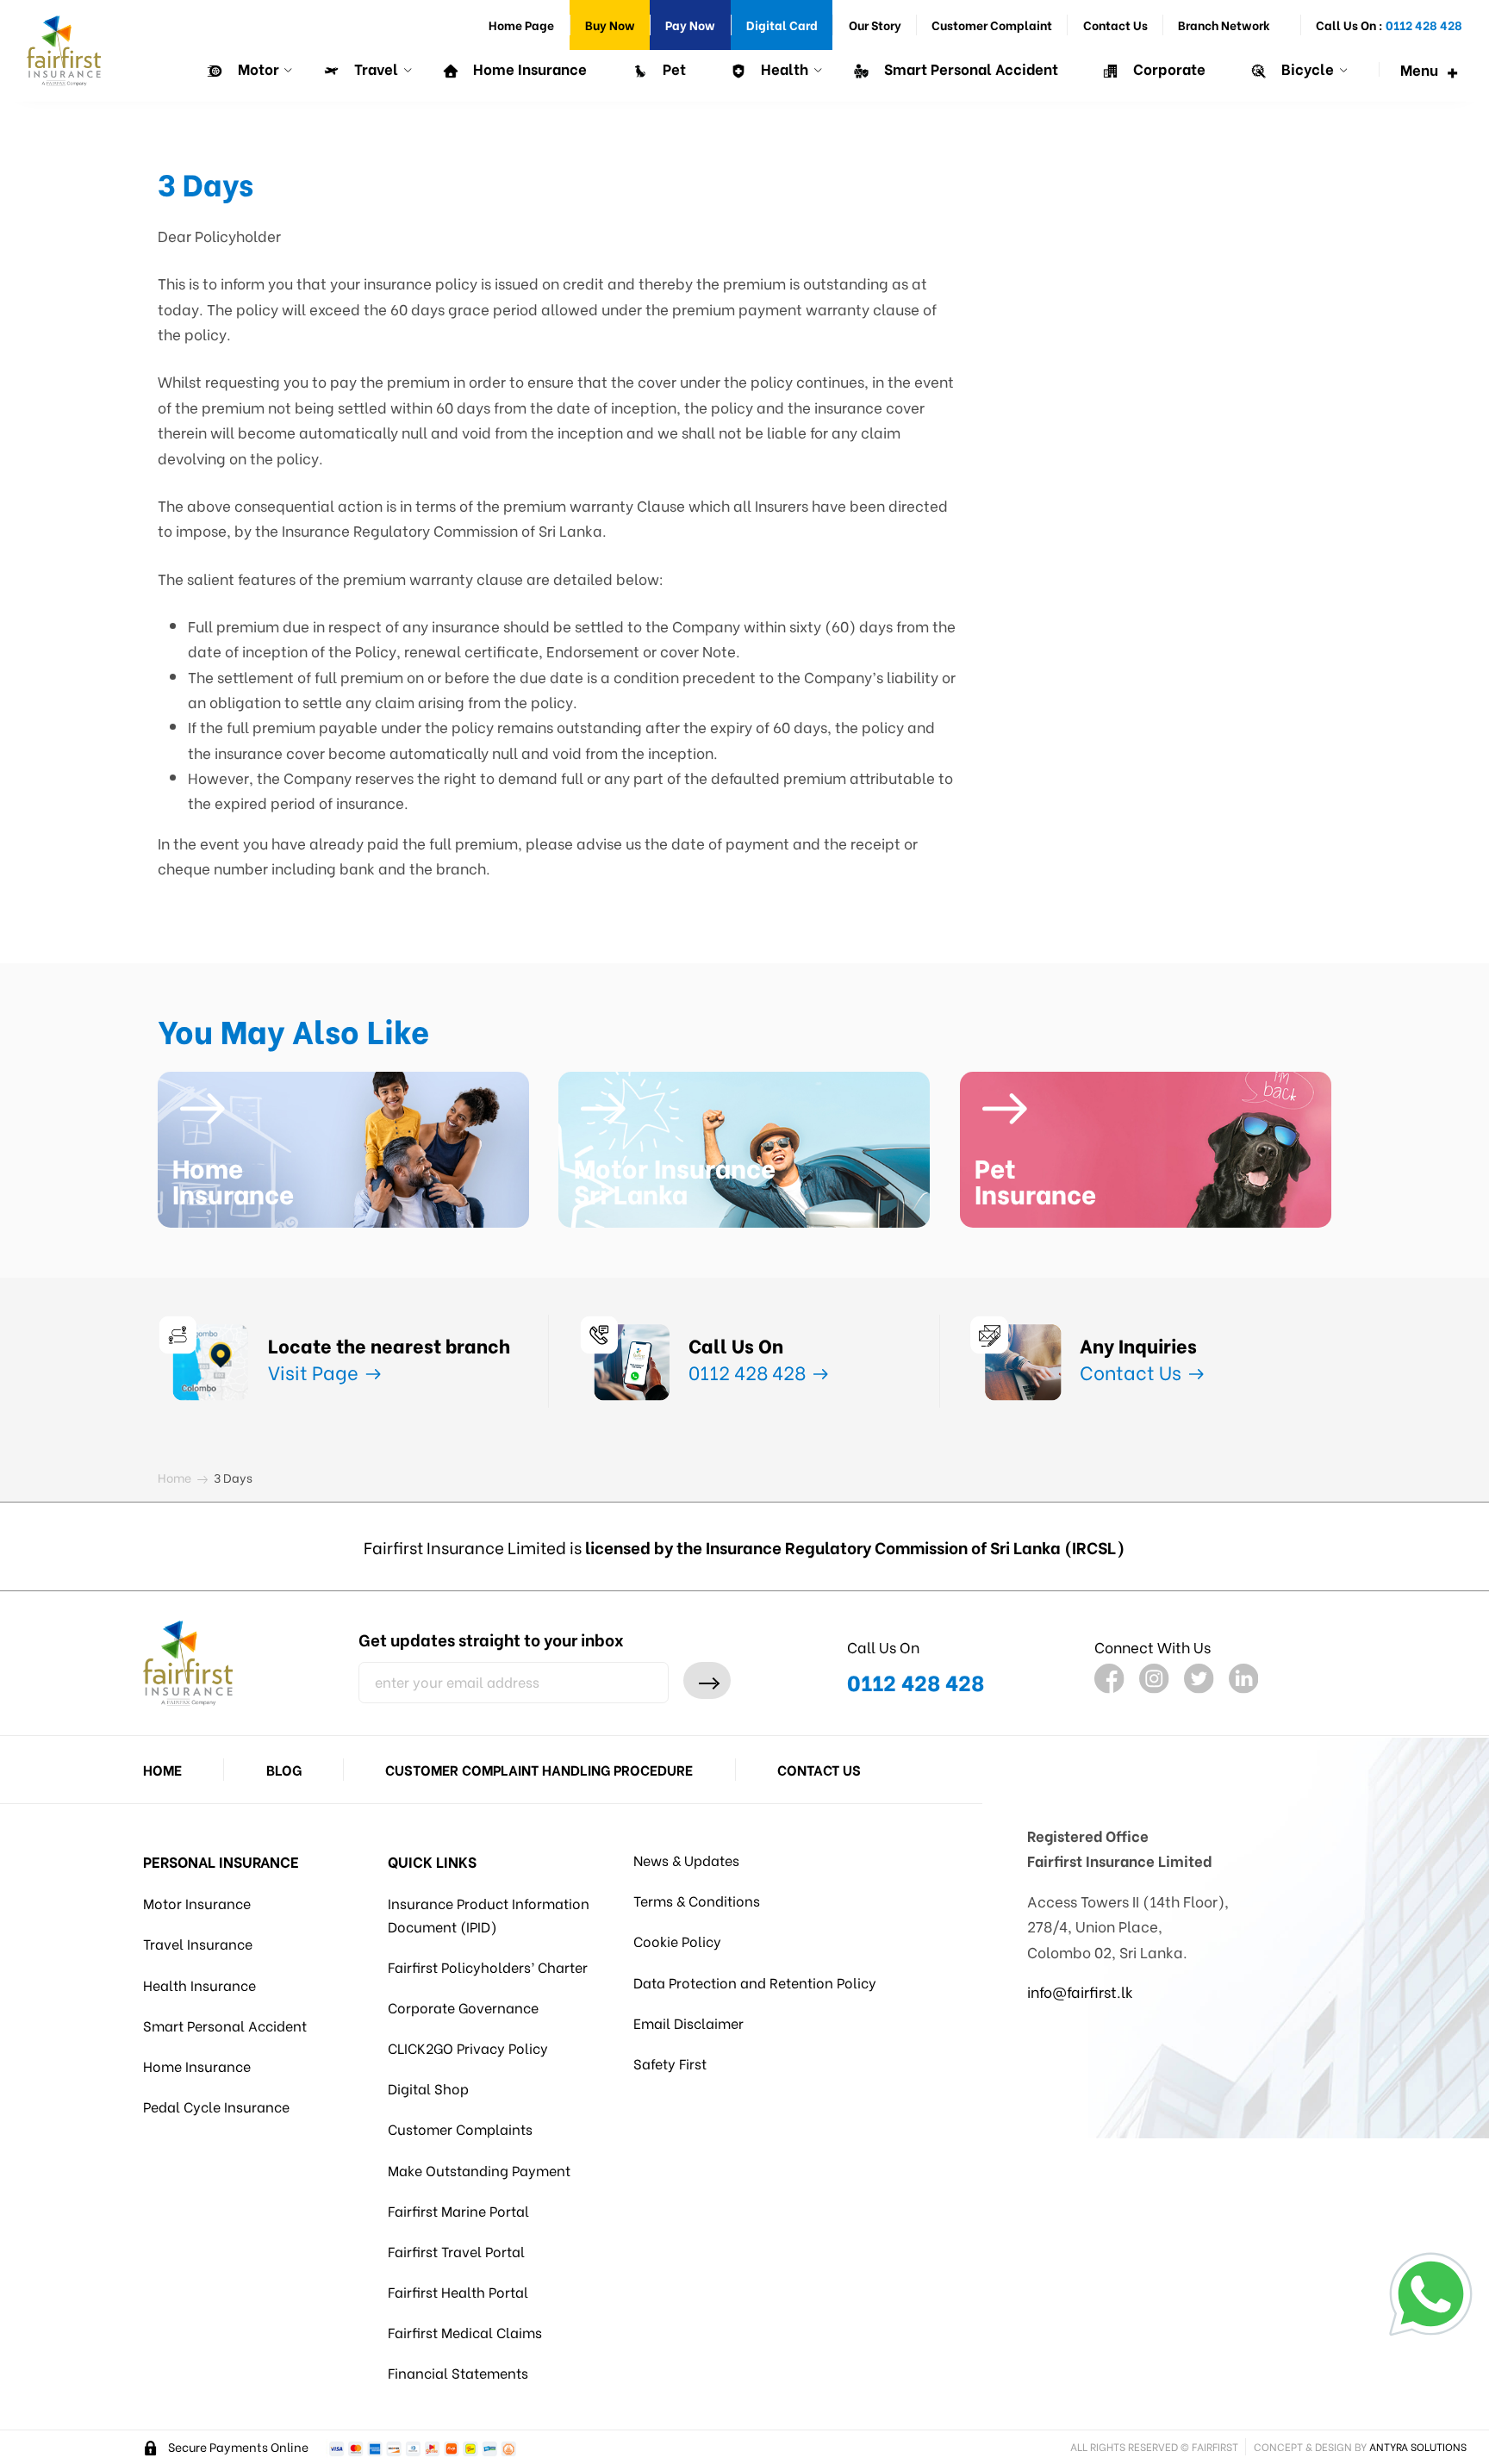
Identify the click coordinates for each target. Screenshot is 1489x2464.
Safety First (670, 2063)
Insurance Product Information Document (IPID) (489, 1914)
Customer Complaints (460, 2128)
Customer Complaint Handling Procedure (539, 1769)
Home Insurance (528, 68)
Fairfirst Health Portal (458, 2291)
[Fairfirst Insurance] (64, 51)
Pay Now (690, 25)
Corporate (1168, 68)
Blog (284, 1769)
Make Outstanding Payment (479, 2170)
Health (783, 68)
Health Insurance (199, 1985)
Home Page (521, 25)
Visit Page (315, 1371)
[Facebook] (1109, 1679)
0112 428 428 (749, 1371)
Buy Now (610, 25)
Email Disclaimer (688, 2022)
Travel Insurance (198, 1943)
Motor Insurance (197, 1903)
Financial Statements (458, 2372)
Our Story (875, 25)
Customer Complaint (992, 25)
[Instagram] (1154, 1679)
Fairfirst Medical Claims (465, 2332)
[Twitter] (1199, 1679)
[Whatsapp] (1431, 2294)
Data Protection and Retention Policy (755, 1982)
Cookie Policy (677, 1941)
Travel (374, 68)
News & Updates (686, 1860)
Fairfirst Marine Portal (458, 2210)
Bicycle (1306, 68)
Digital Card (782, 25)
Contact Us (1115, 25)
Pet (673, 68)
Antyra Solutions (1418, 2446)
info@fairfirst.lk (1080, 1991)
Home (162, 1769)
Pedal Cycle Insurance (216, 2106)
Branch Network (1224, 25)
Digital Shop (428, 2088)
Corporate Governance (463, 2007)
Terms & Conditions (697, 1900)
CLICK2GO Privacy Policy (468, 2047)
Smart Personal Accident (969, 68)
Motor (257, 68)
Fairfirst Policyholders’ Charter (488, 1966)
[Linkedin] (1244, 1679)
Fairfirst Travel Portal (456, 2251)
